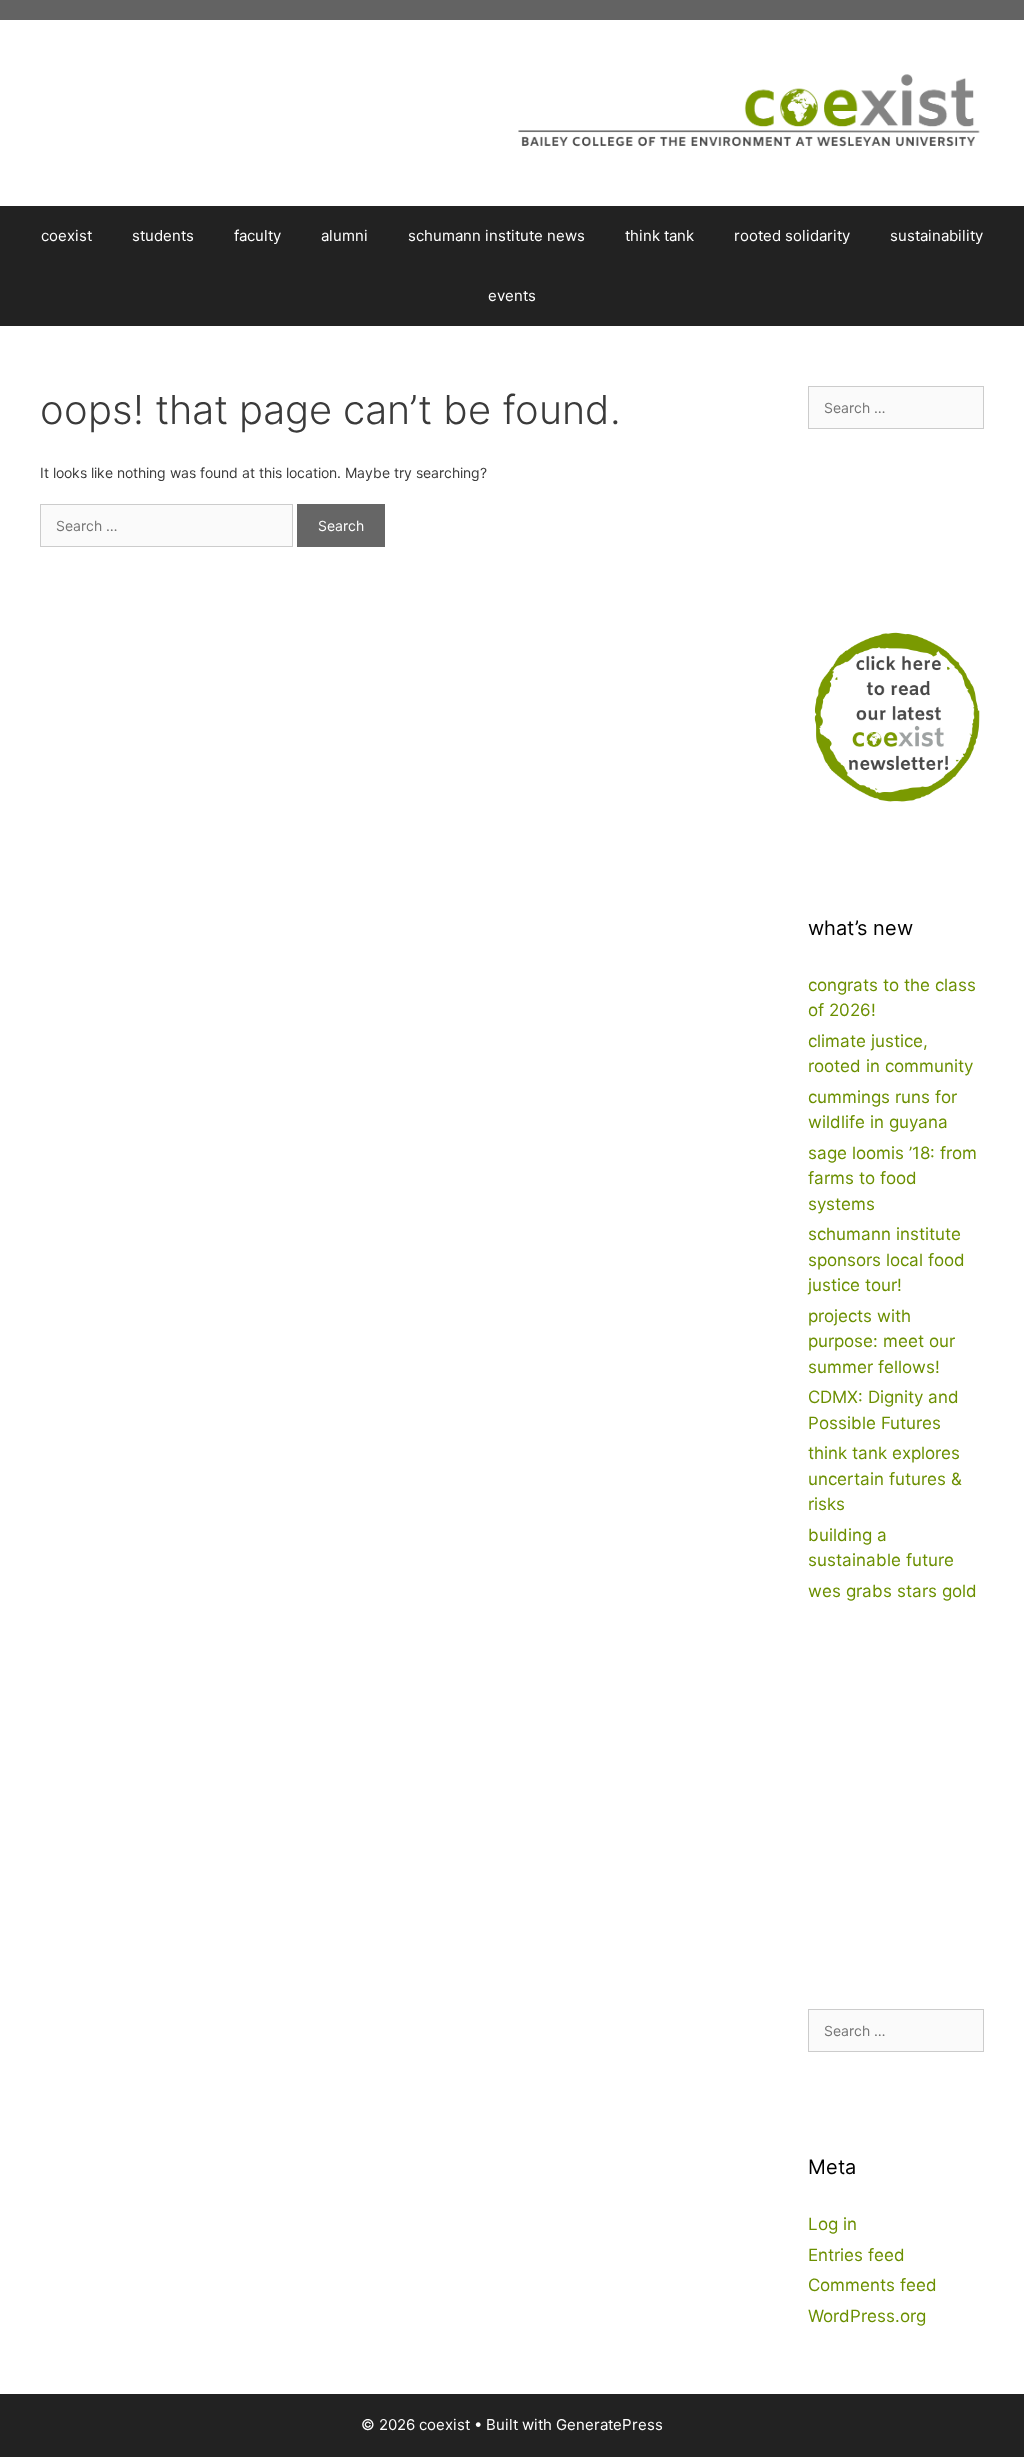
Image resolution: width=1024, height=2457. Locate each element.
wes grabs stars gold (892, 1591)
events (512, 295)
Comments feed (872, 2285)
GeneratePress (609, 2424)
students (163, 235)
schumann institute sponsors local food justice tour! (886, 1259)
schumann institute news (496, 235)
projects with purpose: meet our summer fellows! (881, 1341)
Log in (832, 2224)
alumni (344, 235)
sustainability (936, 235)
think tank (659, 235)
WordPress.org (867, 2316)
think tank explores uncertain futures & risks (885, 1478)
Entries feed (856, 2255)
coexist (66, 235)
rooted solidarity (792, 235)
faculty (257, 235)
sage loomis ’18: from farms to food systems (892, 1178)
